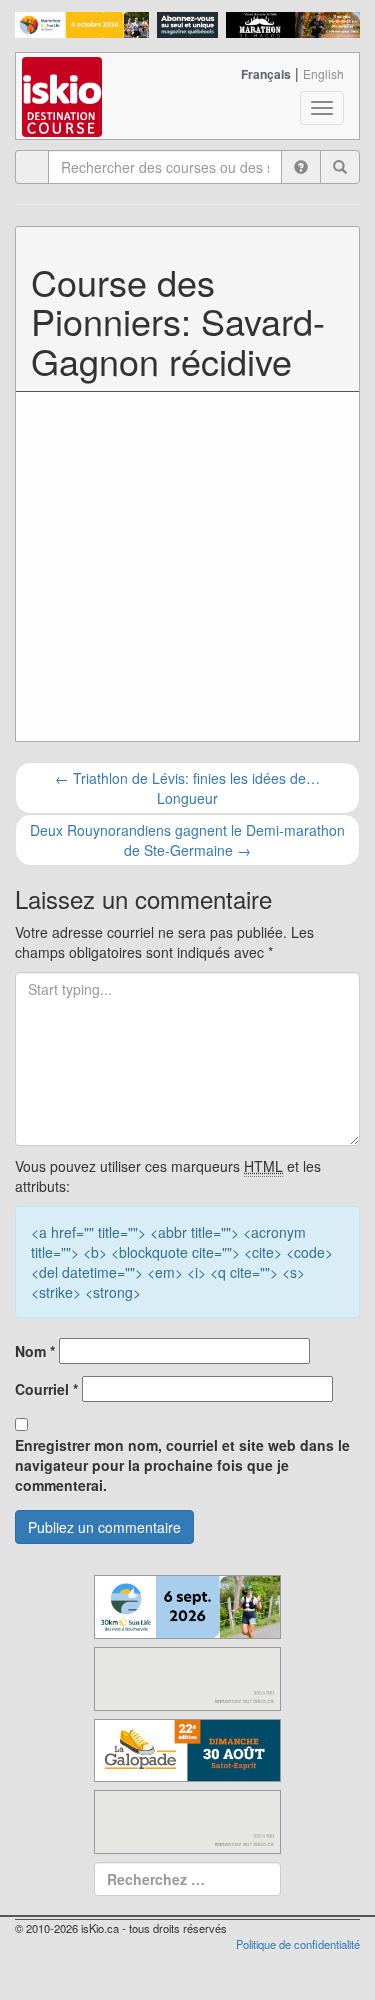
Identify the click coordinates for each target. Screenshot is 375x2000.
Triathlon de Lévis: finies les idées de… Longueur (187, 788)
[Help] (301, 167)
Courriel (46, 1389)
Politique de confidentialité (298, 1944)
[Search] (340, 167)
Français (266, 74)
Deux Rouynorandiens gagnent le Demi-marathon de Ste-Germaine (187, 840)
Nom (35, 1351)
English (323, 73)
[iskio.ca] (63, 78)
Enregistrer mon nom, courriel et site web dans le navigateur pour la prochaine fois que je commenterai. (182, 1465)
